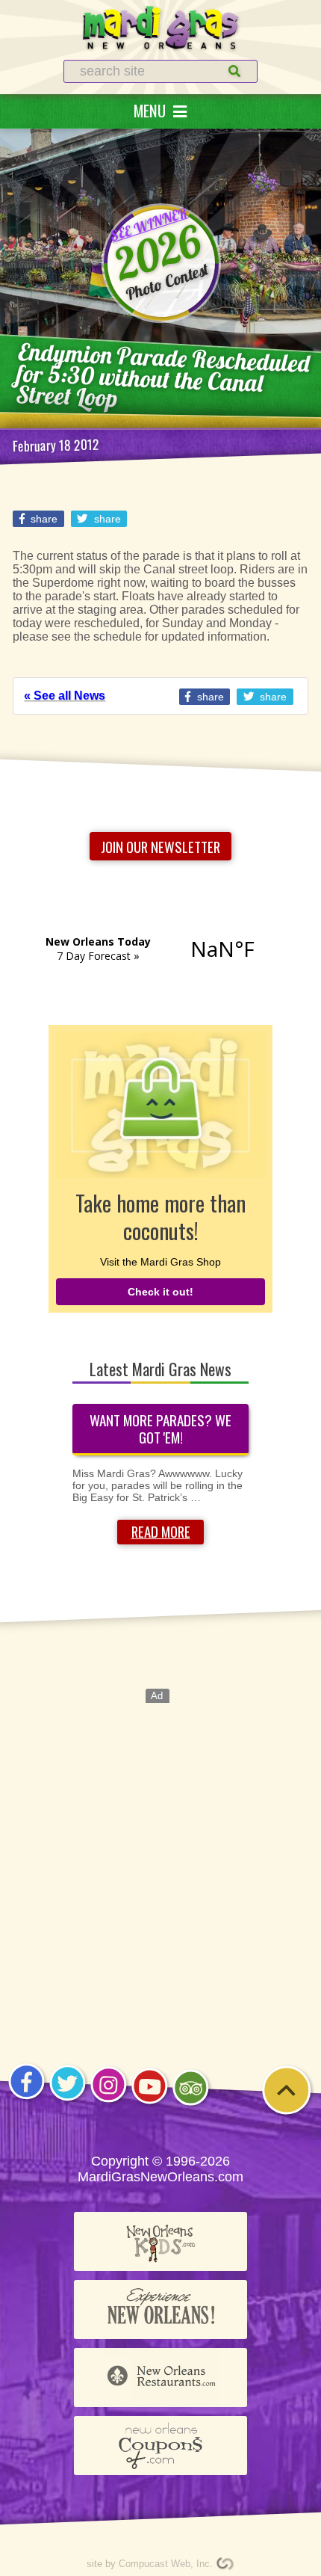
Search (220, 71)
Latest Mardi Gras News (160, 1369)
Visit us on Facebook (27, 2099)
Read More (161, 1531)
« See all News (65, 696)
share (43, 519)
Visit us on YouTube (150, 2103)
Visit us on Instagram (109, 2102)
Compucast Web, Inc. (166, 2564)
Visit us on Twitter (67, 2100)
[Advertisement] (160, 1864)
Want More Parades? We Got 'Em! (160, 1429)
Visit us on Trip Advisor (191, 2105)
